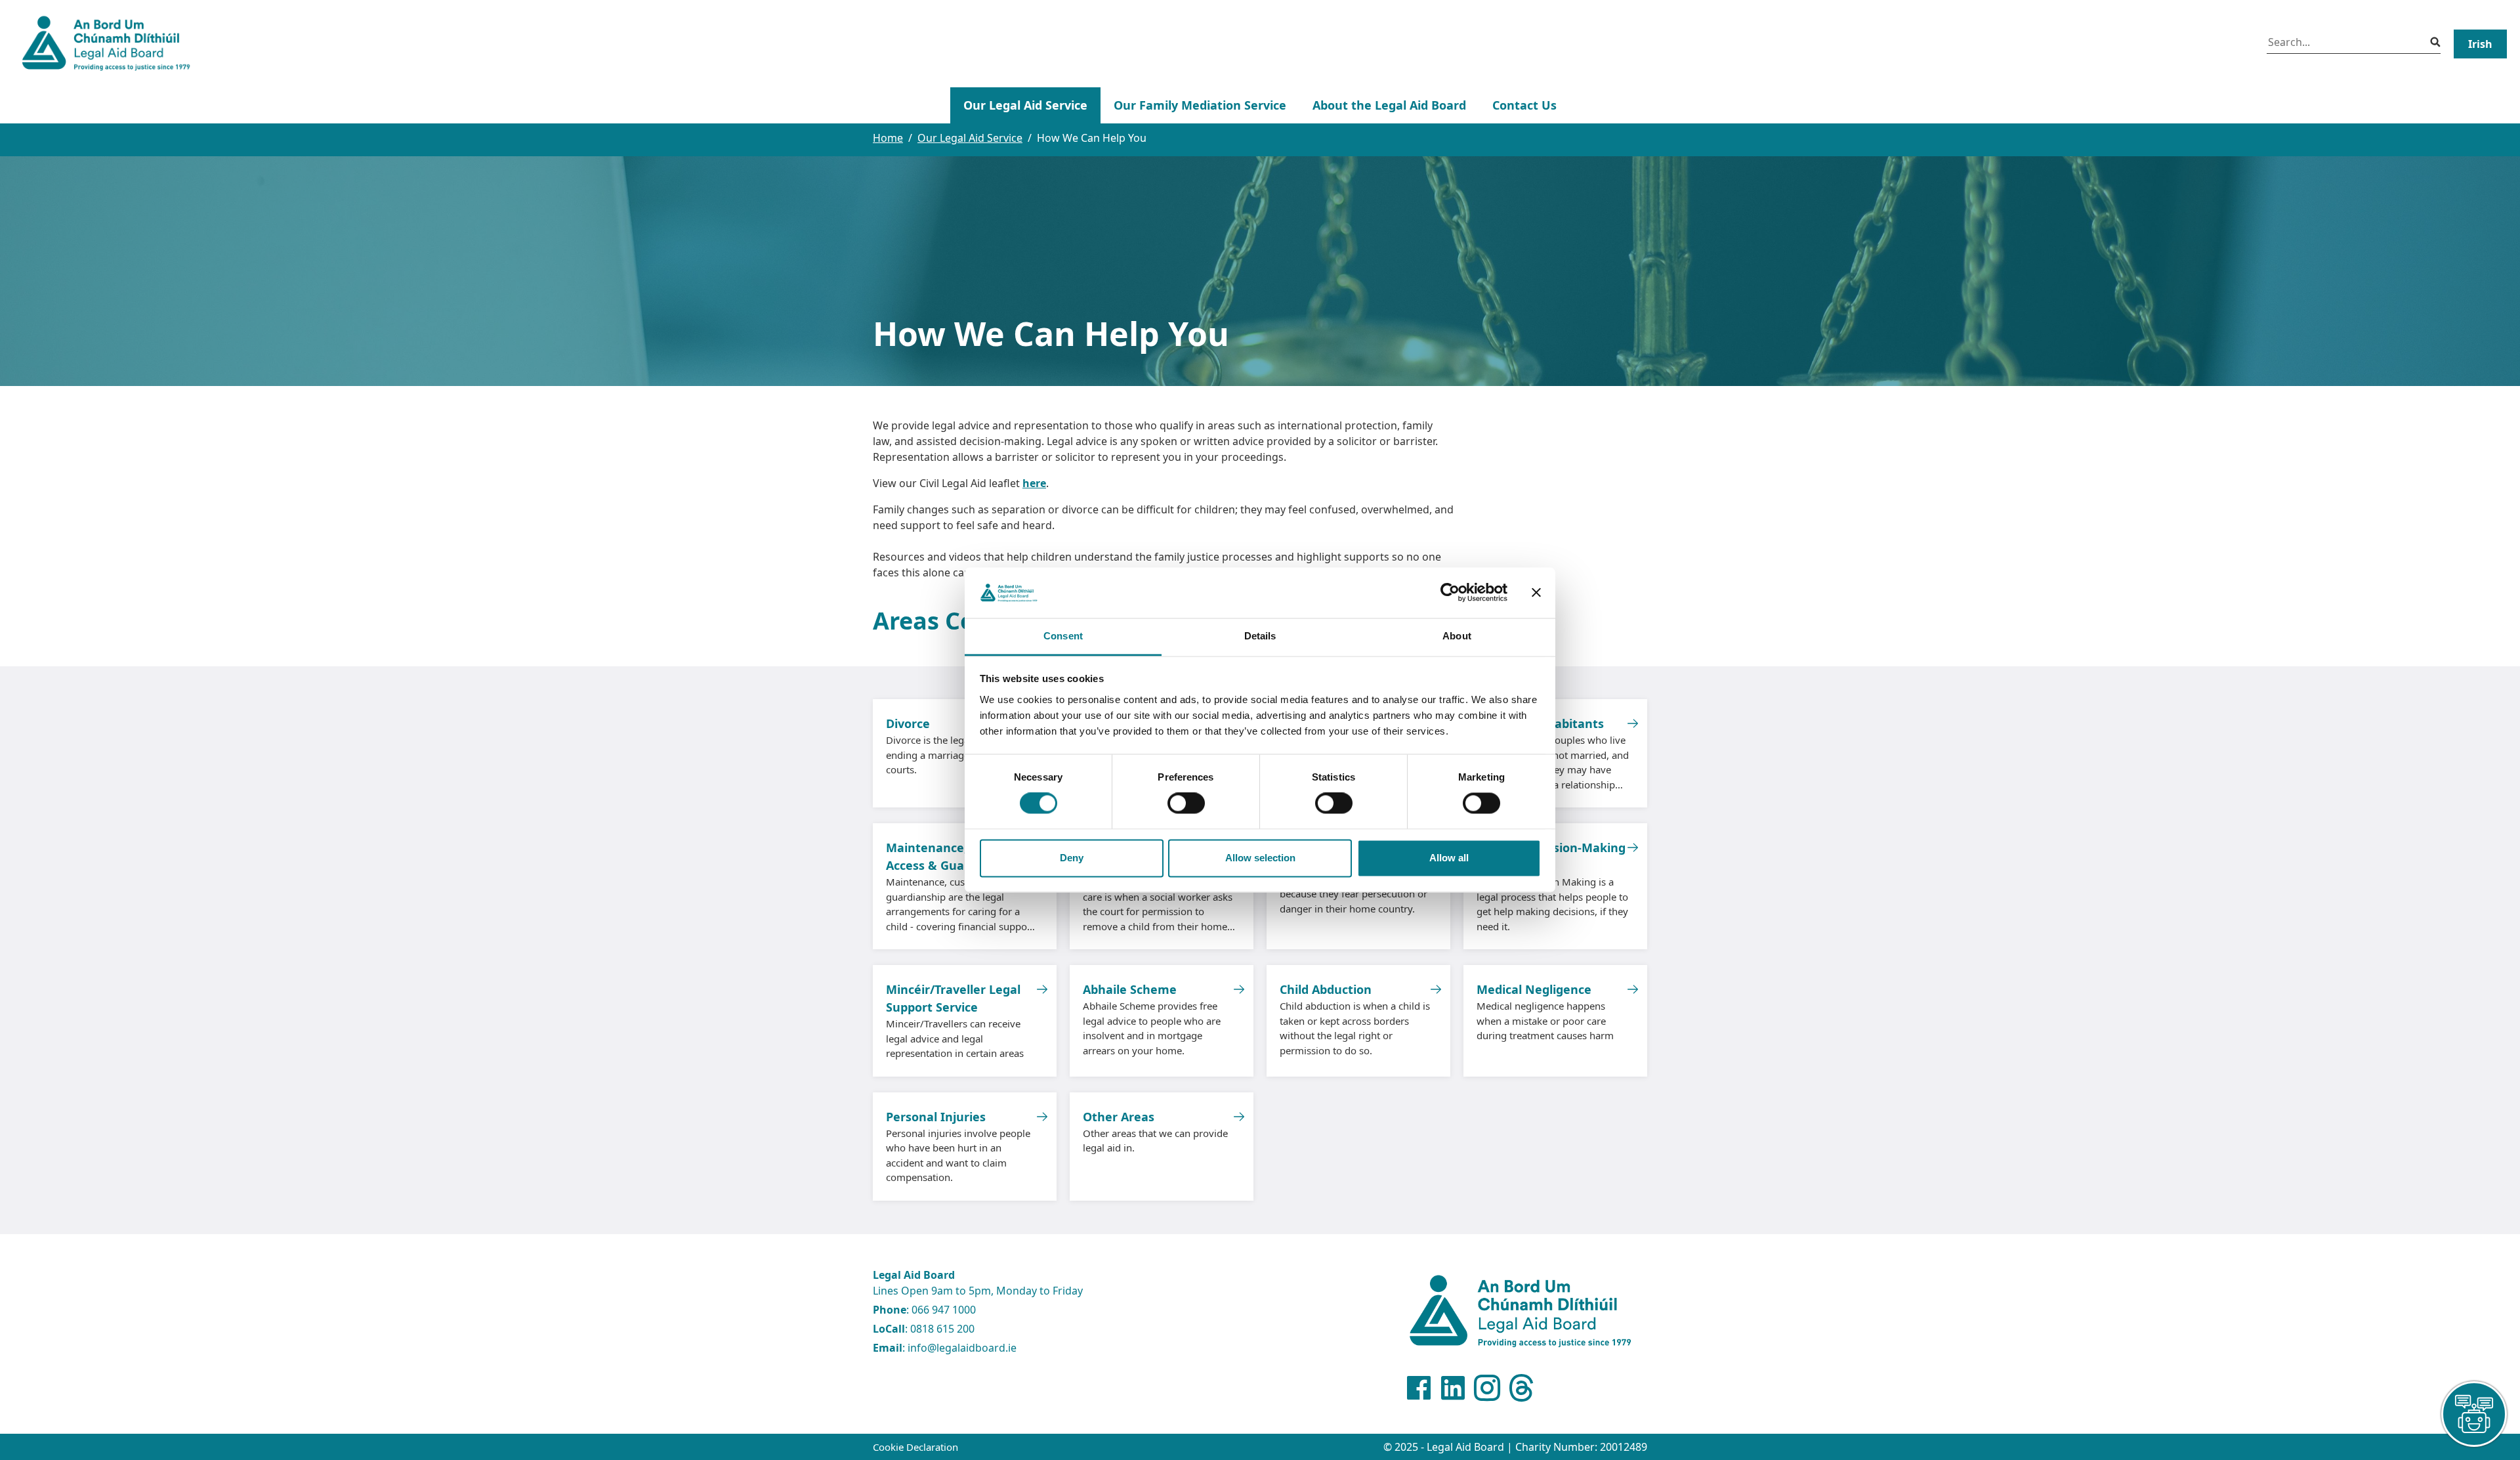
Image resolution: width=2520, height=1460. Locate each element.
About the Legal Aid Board (1389, 105)
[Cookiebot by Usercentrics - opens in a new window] (1450, 593)
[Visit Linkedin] (1453, 1388)
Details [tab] (1260, 636)
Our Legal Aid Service (1025, 105)
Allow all (1449, 858)
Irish (2480, 44)
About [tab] (1457, 636)
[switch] (1186, 804)
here (1034, 483)
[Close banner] (1536, 593)
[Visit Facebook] (1419, 1388)
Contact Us (1524, 105)
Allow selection (1260, 858)
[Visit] (1487, 1388)
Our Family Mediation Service (1200, 105)
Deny (1072, 858)
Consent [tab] (1063, 636)
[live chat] (2474, 1414)
